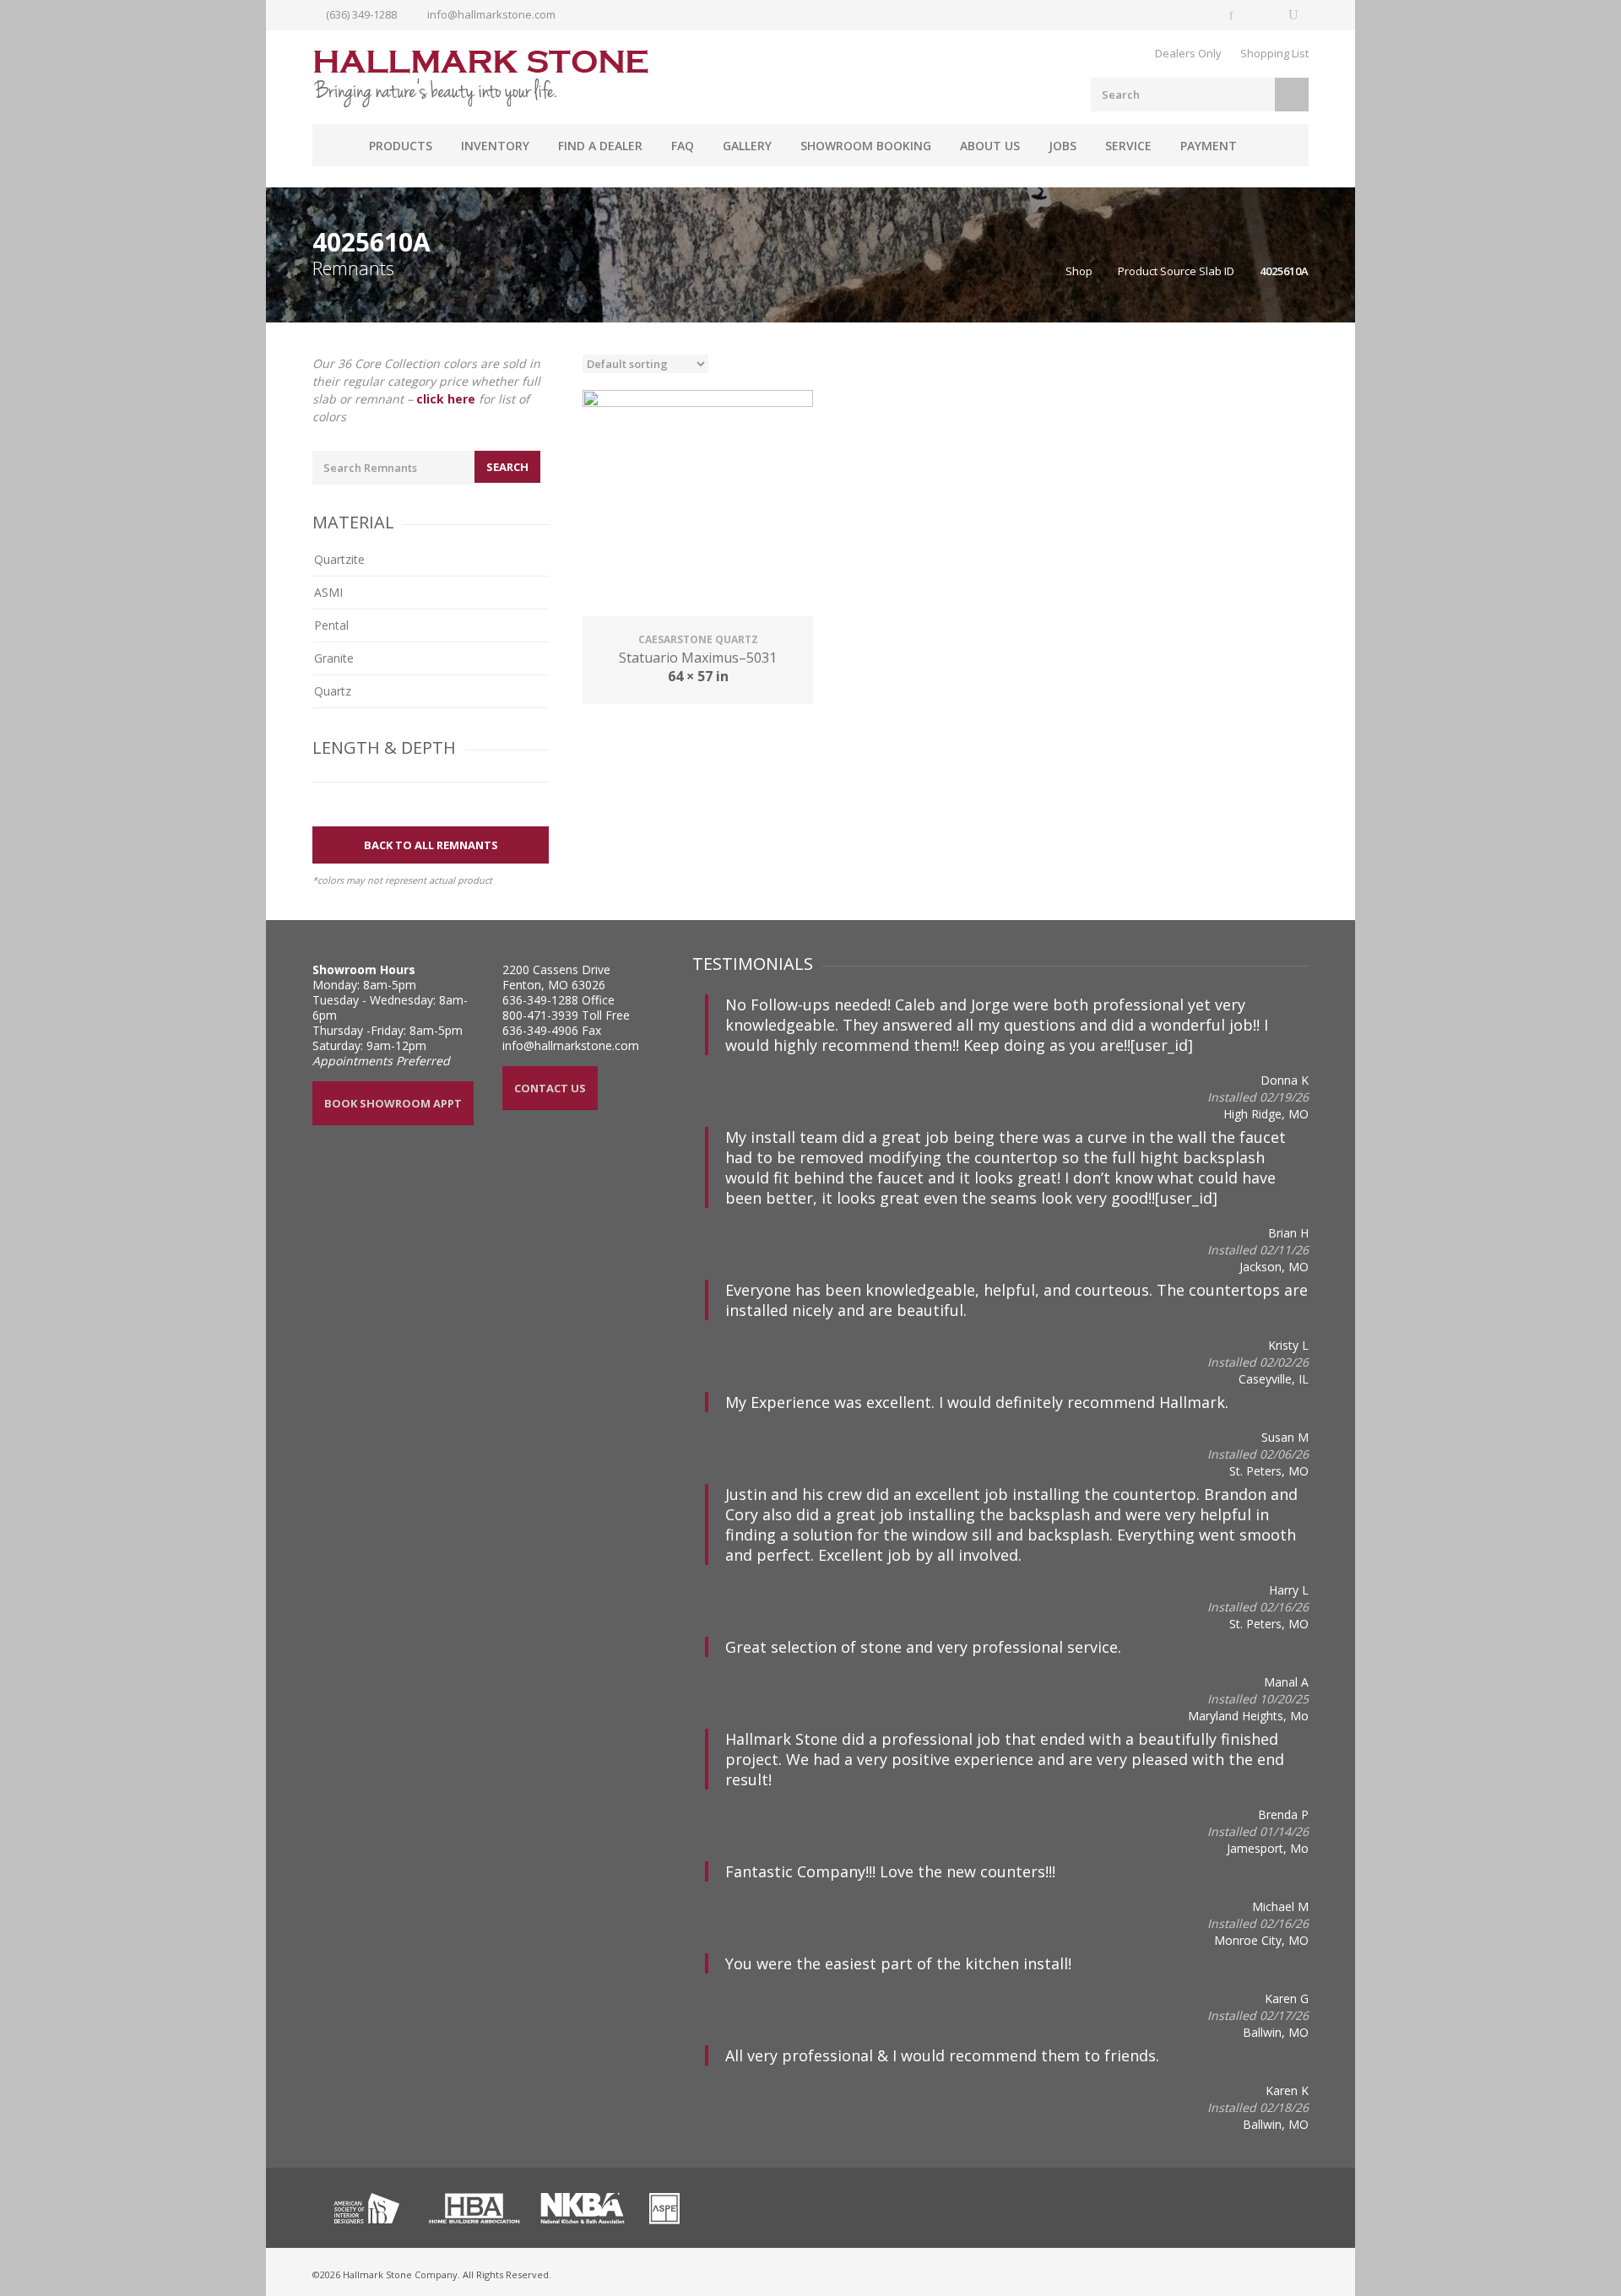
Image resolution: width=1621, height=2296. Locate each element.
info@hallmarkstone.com (491, 14)
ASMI (328, 592)
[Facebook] (1233, 15)
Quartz (333, 691)
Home (333, 145)
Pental (331, 625)
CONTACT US (550, 1088)
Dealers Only (1188, 53)
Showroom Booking (866, 146)
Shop (1079, 271)
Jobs (1063, 146)
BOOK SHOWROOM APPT (393, 1103)
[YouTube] (1293, 15)
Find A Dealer (600, 146)
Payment (1209, 146)
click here (446, 399)
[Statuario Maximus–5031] (698, 505)
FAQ (683, 146)
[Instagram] (1263, 15)
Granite (334, 658)
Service (1128, 146)
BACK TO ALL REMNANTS (431, 845)
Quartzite (339, 559)
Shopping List (1274, 53)
